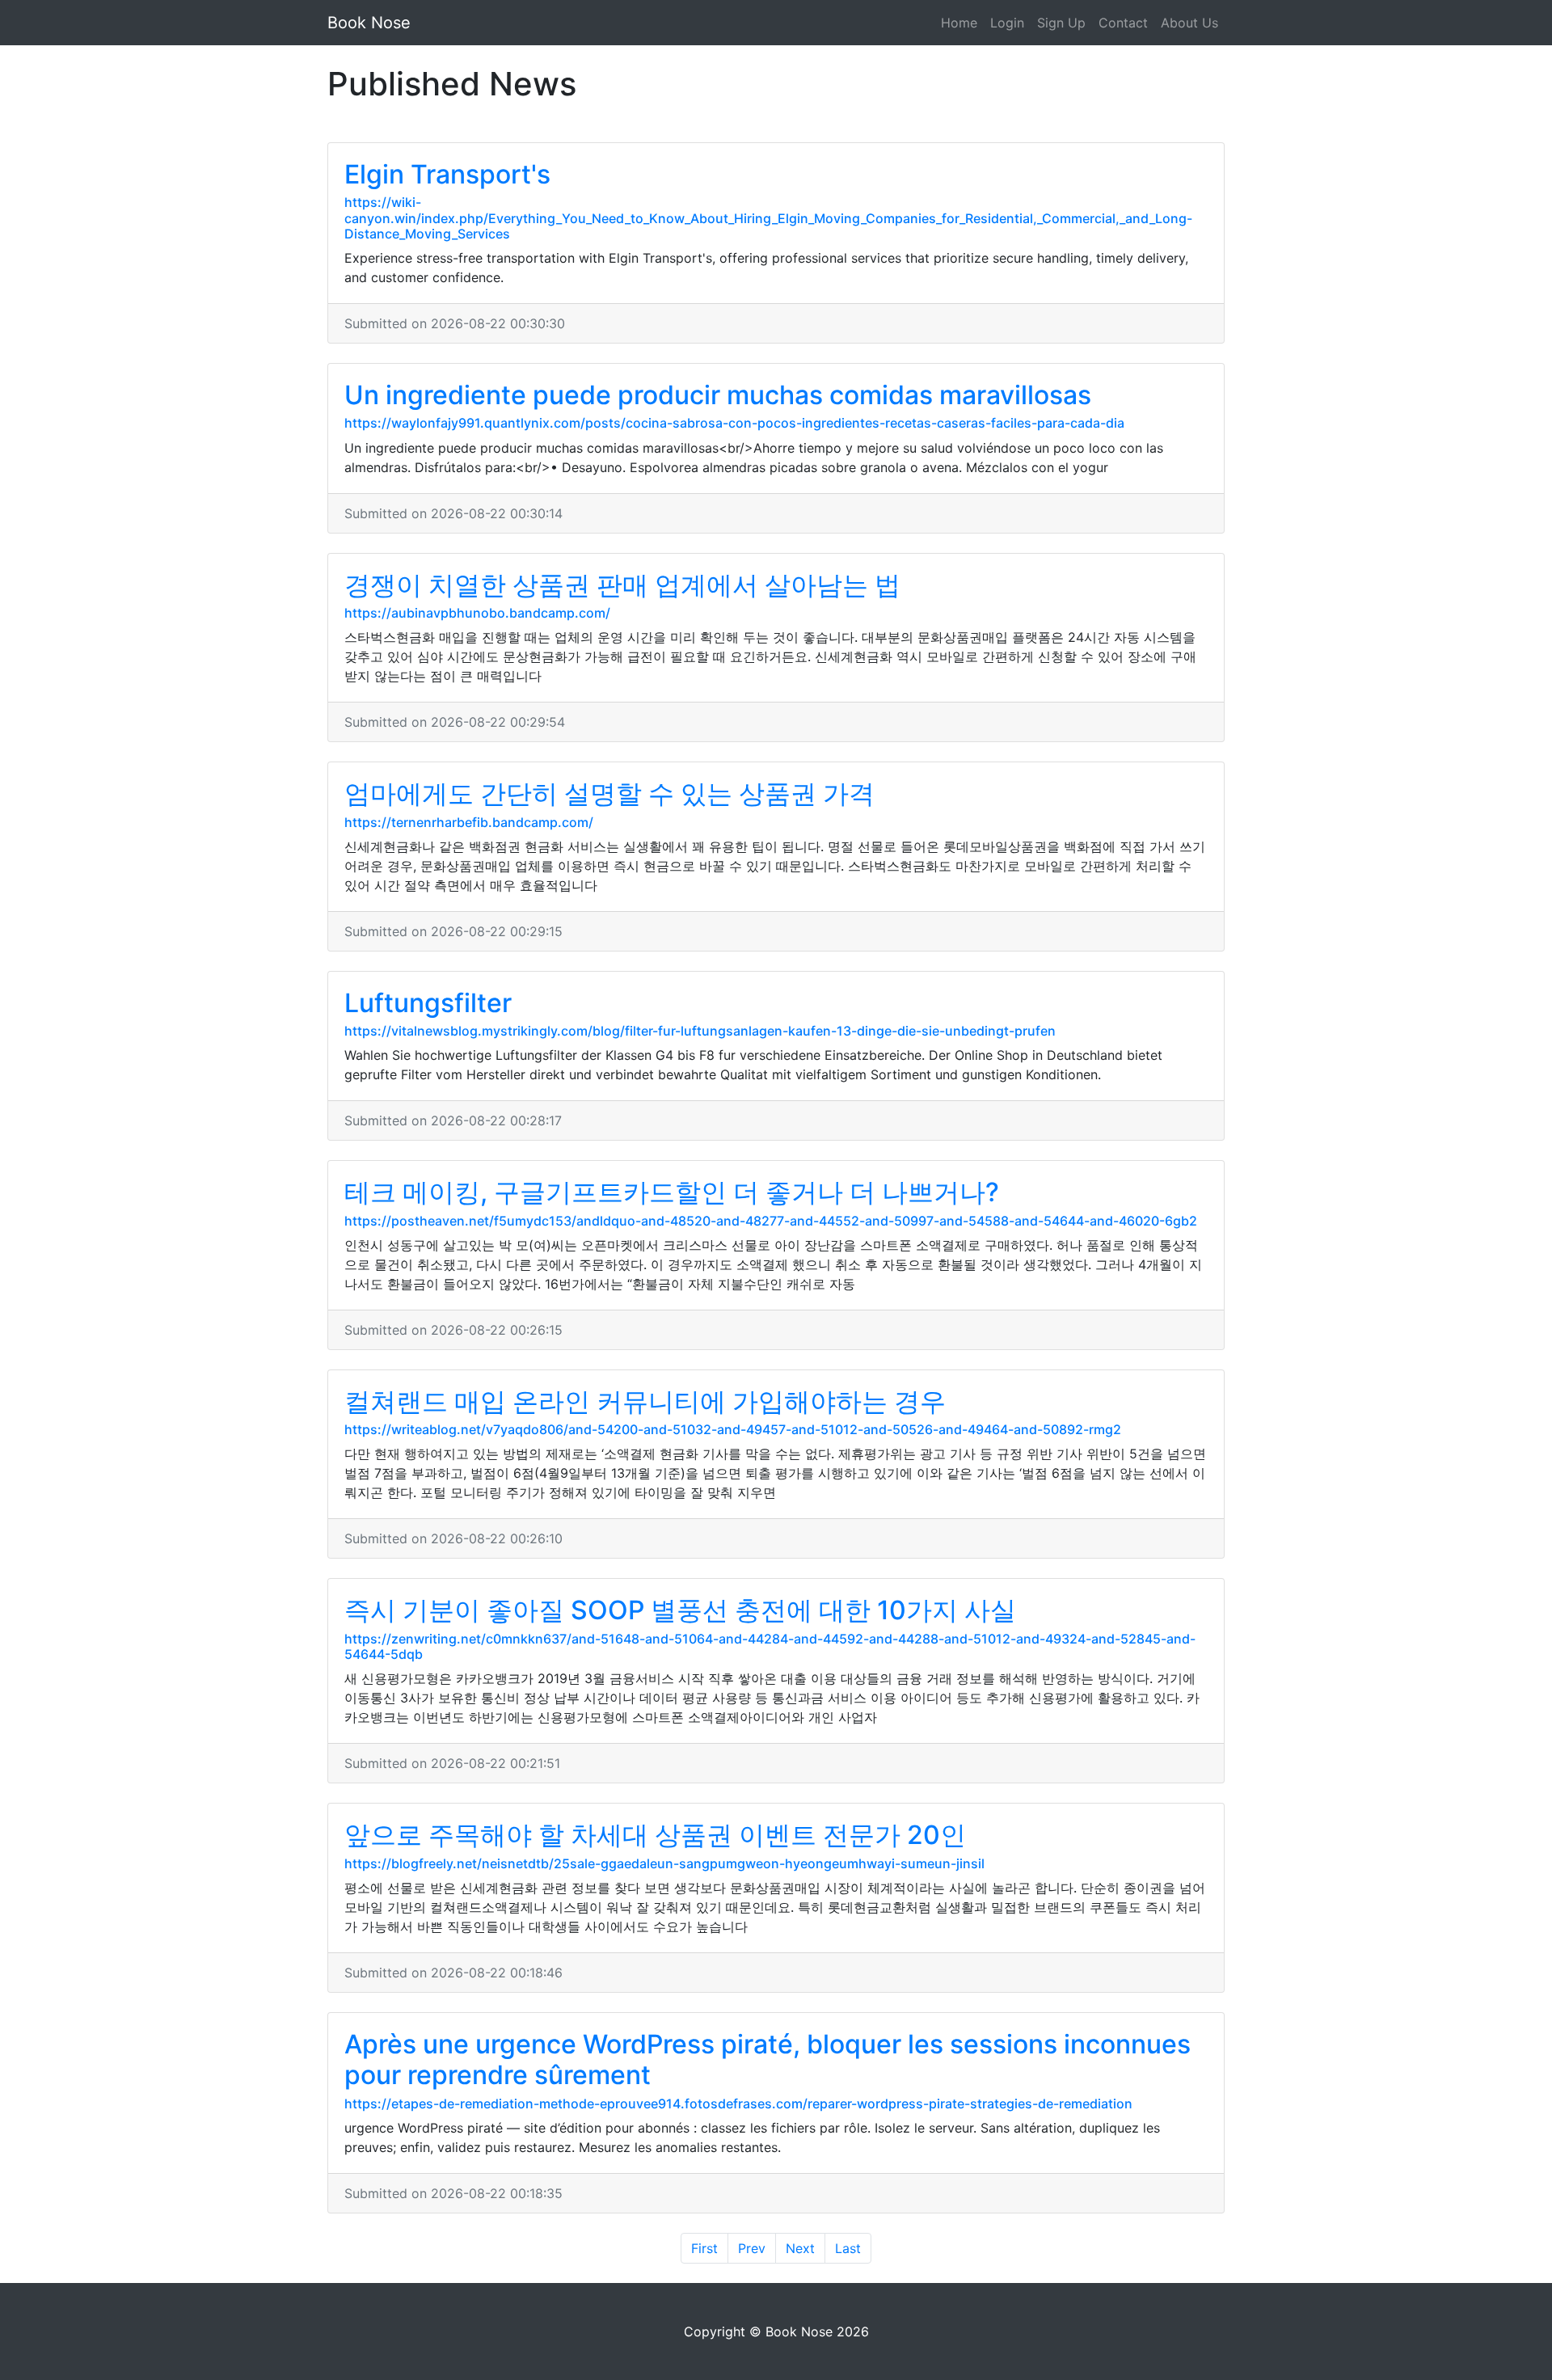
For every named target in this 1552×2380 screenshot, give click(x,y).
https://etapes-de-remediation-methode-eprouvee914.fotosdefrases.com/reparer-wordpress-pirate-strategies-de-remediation (738, 2104)
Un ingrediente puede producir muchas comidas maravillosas (718, 395)
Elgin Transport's (447, 174)
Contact (1123, 23)
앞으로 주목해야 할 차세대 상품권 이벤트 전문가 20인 (655, 1835)
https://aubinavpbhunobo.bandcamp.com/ (477, 613)
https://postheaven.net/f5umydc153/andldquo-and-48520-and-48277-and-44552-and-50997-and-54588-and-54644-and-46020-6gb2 (771, 1221)
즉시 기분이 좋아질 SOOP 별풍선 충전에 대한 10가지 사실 (680, 1610)
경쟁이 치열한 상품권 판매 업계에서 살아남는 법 (622, 585)
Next (800, 2248)
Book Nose (369, 23)
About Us (1189, 23)
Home (959, 23)
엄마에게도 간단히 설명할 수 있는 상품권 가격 (609, 793)
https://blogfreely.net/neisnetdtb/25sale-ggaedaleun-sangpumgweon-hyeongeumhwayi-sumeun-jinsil (664, 1863)
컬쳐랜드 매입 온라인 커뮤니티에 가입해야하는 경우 (645, 1401)
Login (1007, 23)
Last (848, 2248)
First (704, 2248)
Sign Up (1061, 23)
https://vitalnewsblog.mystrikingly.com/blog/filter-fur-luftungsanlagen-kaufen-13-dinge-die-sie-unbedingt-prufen (700, 1031)
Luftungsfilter (428, 1003)
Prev (752, 2248)
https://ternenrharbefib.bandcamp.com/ (469, 822)
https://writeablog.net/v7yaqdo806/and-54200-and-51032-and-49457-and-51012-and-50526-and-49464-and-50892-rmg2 (733, 1429)
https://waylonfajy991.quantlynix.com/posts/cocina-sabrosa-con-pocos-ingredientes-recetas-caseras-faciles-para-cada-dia (734, 423)
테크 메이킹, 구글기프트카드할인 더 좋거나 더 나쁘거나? (672, 1192)
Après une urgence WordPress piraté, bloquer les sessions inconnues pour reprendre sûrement (768, 2059)
